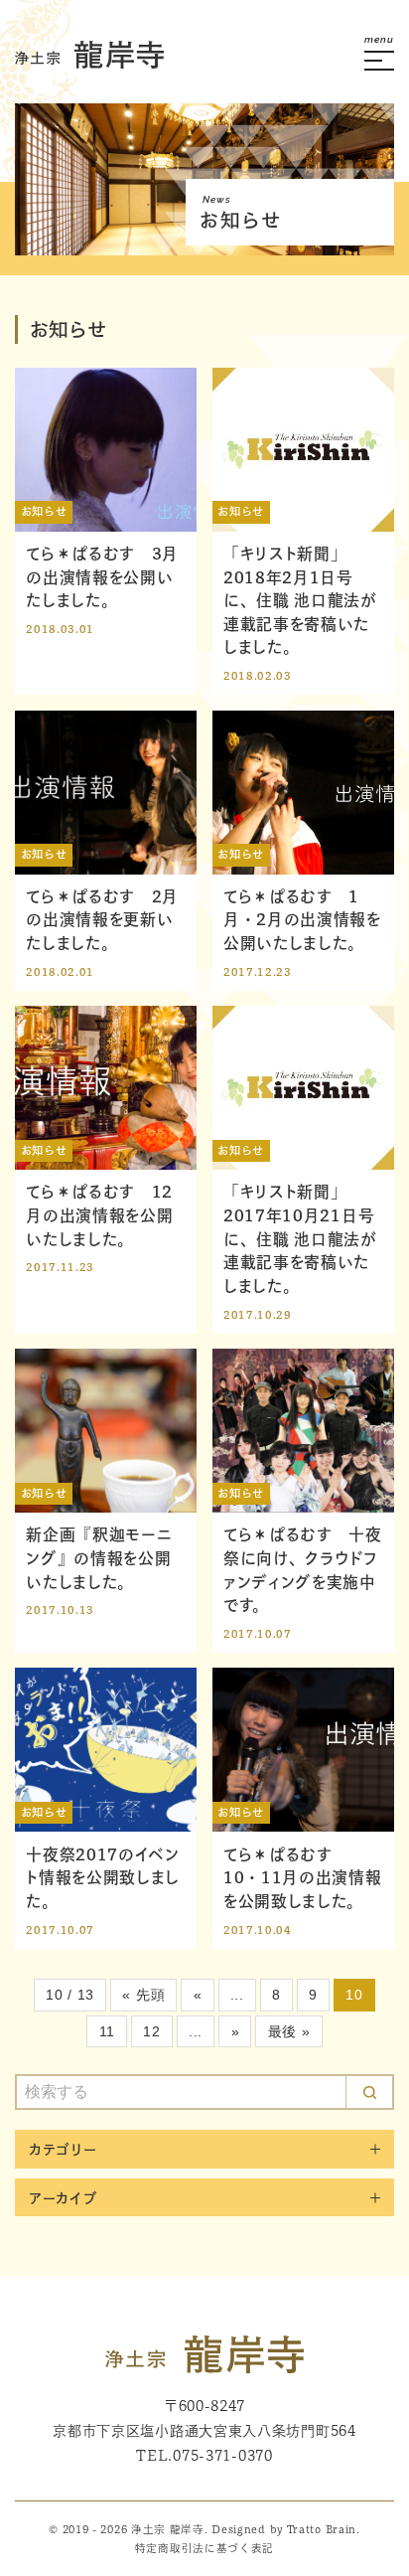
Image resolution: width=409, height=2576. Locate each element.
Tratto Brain (322, 2529)
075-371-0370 (222, 2456)
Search (369, 2092)
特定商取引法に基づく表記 (204, 2548)
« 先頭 (143, 1995)
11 (107, 2031)
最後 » (289, 2031)
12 (151, 2031)
